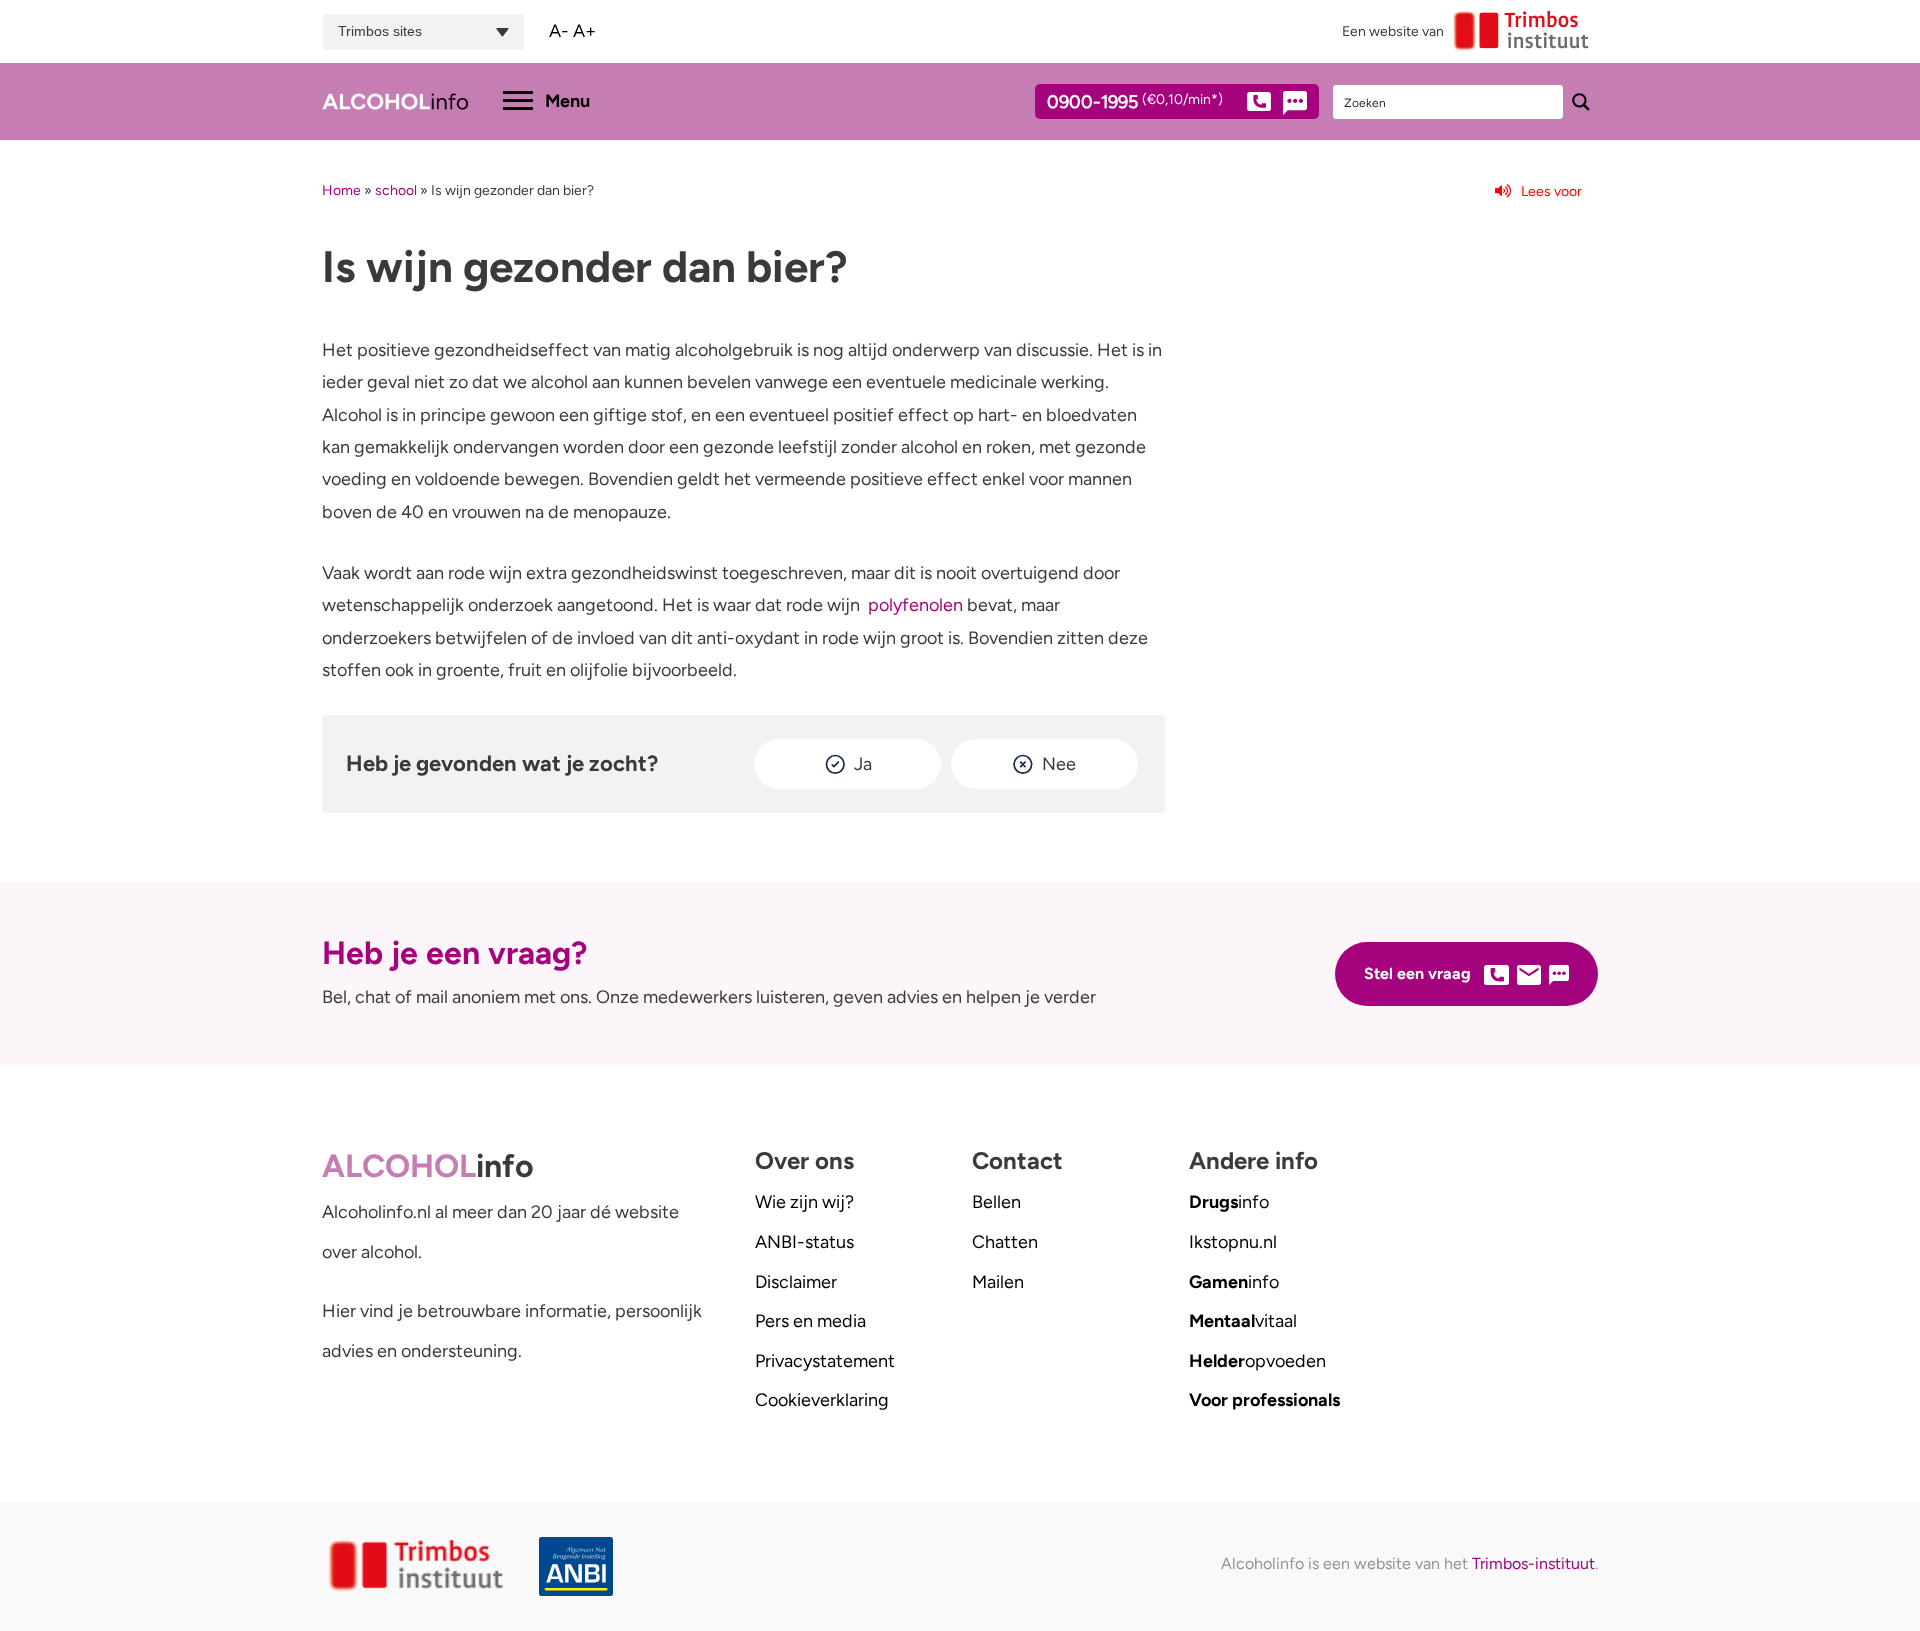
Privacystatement (825, 1361)
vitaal (1243, 1321)
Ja (863, 764)
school (396, 190)
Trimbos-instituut (1533, 1563)
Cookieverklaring (822, 1400)
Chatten (1005, 1242)
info (1229, 1202)
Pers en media (810, 1321)
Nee (1059, 764)
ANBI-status (804, 1242)
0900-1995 (1135, 103)
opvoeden (1257, 1361)
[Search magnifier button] (1581, 102)
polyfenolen (915, 605)
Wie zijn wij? (804, 1202)
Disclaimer (796, 1282)
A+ (584, 31)
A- (559, 31)
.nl (1233, 1242)
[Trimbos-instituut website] (418, 1566)
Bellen (996, 1202)
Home (341, 190)
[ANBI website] (581, 1566)
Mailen (998, 1282)
